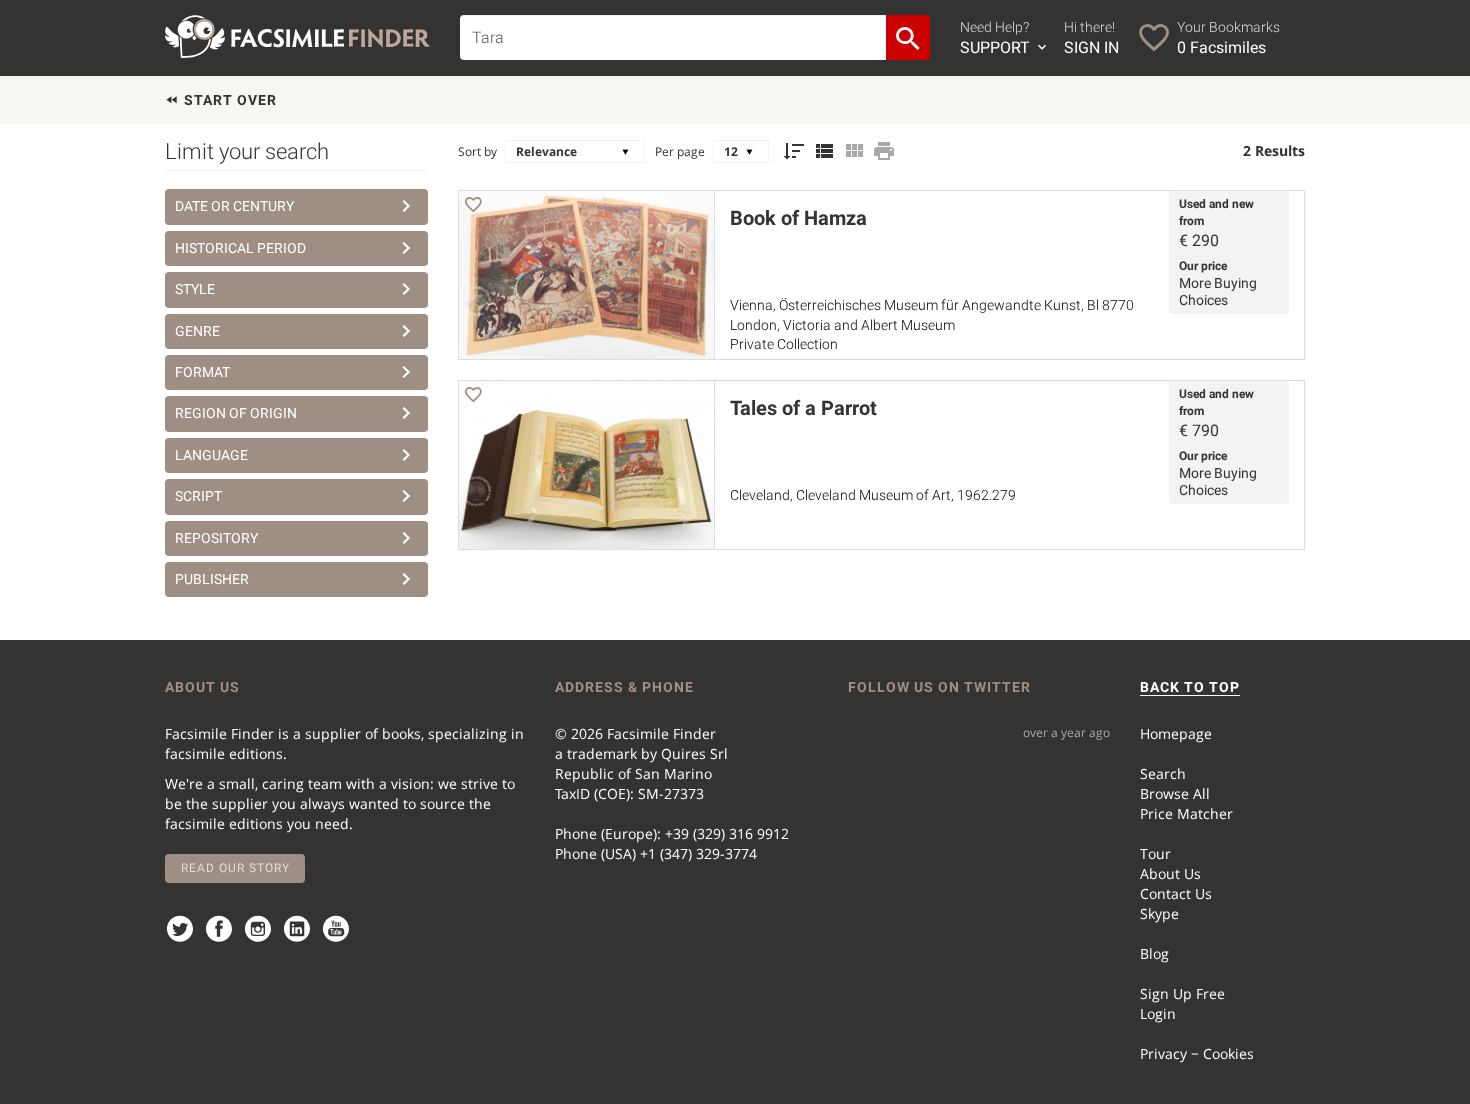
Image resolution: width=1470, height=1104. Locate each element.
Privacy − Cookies (1197, 1053)
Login (1158, 1013)
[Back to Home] (297, 36)
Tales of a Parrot (803, 408)
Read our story (235, 868)
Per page (680, 151)
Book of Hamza (798, 218)
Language (211, 455)
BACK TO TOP (1190, 687)
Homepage (1176, 733)
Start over (228, 100)
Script (198, 496)
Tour (1155, 853)
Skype (1159, 913)
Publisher (212, 579)
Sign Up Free (1182, 993)
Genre (197, 331)
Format (202, 372)
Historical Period (240, 248)
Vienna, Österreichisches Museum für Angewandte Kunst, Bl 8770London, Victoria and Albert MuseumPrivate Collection (932, 324)
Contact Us (1176, 893)
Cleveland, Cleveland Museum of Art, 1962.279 (873, 495)
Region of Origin (236, 413)
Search (1163, 773)
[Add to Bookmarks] (473, 207)
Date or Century (234, 206)
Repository (216, 538)
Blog (1154, 953)
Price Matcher (1186, 813)
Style (195, 289)
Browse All (1175, 793)
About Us (1170, 873)
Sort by (477, 151)
